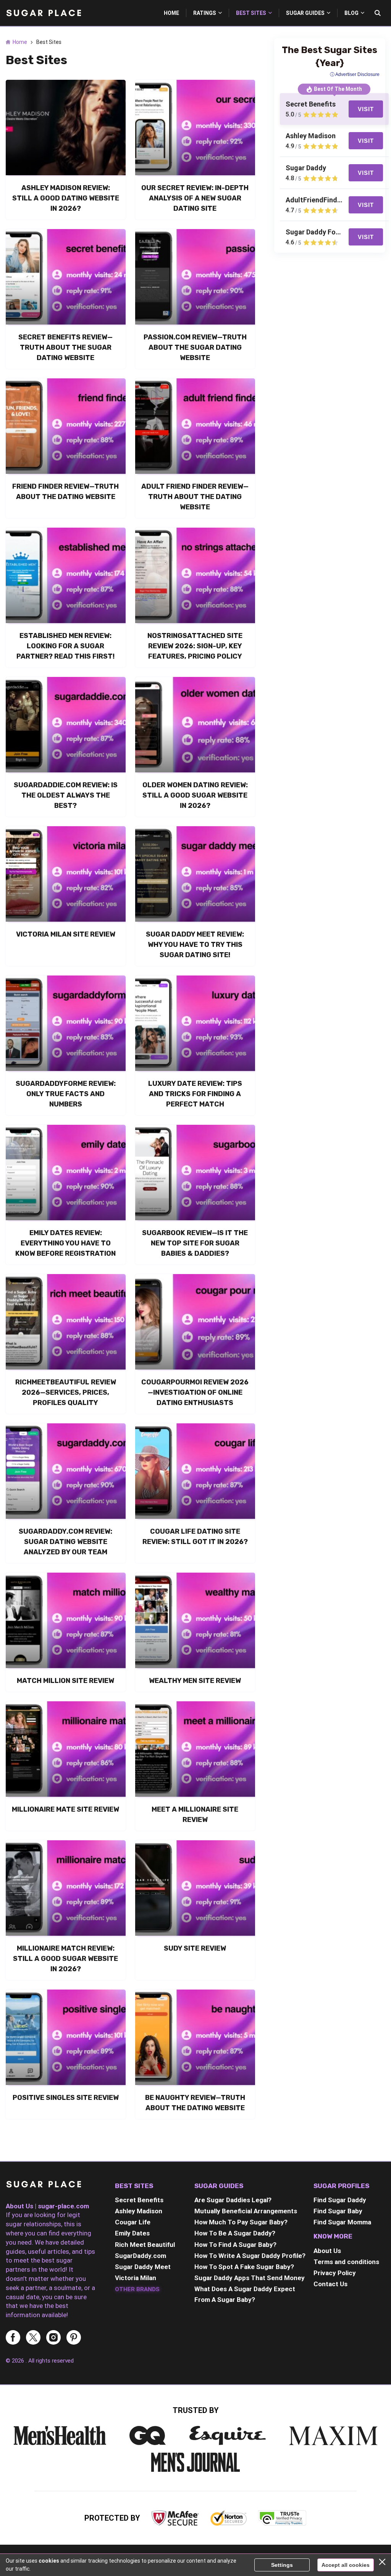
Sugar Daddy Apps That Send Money (250, 2278)
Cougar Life (133, 2222)
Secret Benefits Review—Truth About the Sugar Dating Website (65, 347)
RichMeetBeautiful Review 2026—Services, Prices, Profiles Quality (66, 1392)
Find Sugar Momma (342, 2222)
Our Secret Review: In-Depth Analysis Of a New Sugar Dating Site (195, 198)
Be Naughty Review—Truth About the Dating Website (195, 2103)
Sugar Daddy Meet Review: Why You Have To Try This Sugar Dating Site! (195, 945)
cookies (49, 2561)
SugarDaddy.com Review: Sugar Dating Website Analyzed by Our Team (65, 1542)
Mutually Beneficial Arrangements (246, 2211)
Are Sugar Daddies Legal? (233, 2200)
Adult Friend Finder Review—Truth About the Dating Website (195, 497)
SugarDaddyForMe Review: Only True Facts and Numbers (66, 1094)
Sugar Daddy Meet (143, 2267)
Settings (282, 2565)
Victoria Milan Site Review (66, 934)
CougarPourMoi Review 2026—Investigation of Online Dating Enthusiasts (195, 1392)
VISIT (366, 109)
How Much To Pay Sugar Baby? (241, 2222)
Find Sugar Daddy (340, 2200)
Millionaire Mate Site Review (65, 1809)
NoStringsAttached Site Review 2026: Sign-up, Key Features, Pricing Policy (195, 646)
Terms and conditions (346, 2262)
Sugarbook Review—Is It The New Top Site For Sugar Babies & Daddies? (195, 1243)
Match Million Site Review (65, 1681)
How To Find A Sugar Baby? (235, 2245)
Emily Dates (132, 2233)
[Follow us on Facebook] (13, 2338)
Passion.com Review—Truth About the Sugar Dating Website (195, 347)
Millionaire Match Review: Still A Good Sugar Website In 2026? (65, 1959)
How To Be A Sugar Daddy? (235, 2233)
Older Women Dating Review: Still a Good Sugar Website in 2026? (195, 795)
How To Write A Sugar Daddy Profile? (250, 2256)
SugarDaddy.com (141, 2256)
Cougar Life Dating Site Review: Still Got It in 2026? (195, 1537)
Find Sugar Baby (338, 2211)
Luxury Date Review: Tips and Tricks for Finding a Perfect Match (195, 1094)
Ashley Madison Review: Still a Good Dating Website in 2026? (66, 198)
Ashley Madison (139, 2211)
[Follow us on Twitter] (33, 2338)
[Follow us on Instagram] (53, 2338)
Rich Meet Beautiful (145, 2245)
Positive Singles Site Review (66, 2098)
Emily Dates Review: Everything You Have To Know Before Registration (65, 1243)
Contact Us (330, 2284)
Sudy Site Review (195, 1948)
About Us (327, 2251)
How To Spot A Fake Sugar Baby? (244, 2267)
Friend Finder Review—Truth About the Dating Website (65, 492)
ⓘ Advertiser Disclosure (355, 74)
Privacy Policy (335, 2273)
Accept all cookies (346, 2565)
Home (20, 42)
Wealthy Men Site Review (195, 1681)
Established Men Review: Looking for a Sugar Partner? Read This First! (65, 646)
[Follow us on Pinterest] (74, 2338)
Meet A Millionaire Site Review (195, 1815)
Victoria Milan (136, 2278)
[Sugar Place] (44, 2186)
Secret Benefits (139, 2200)
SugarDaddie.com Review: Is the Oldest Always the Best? (66, 795)
